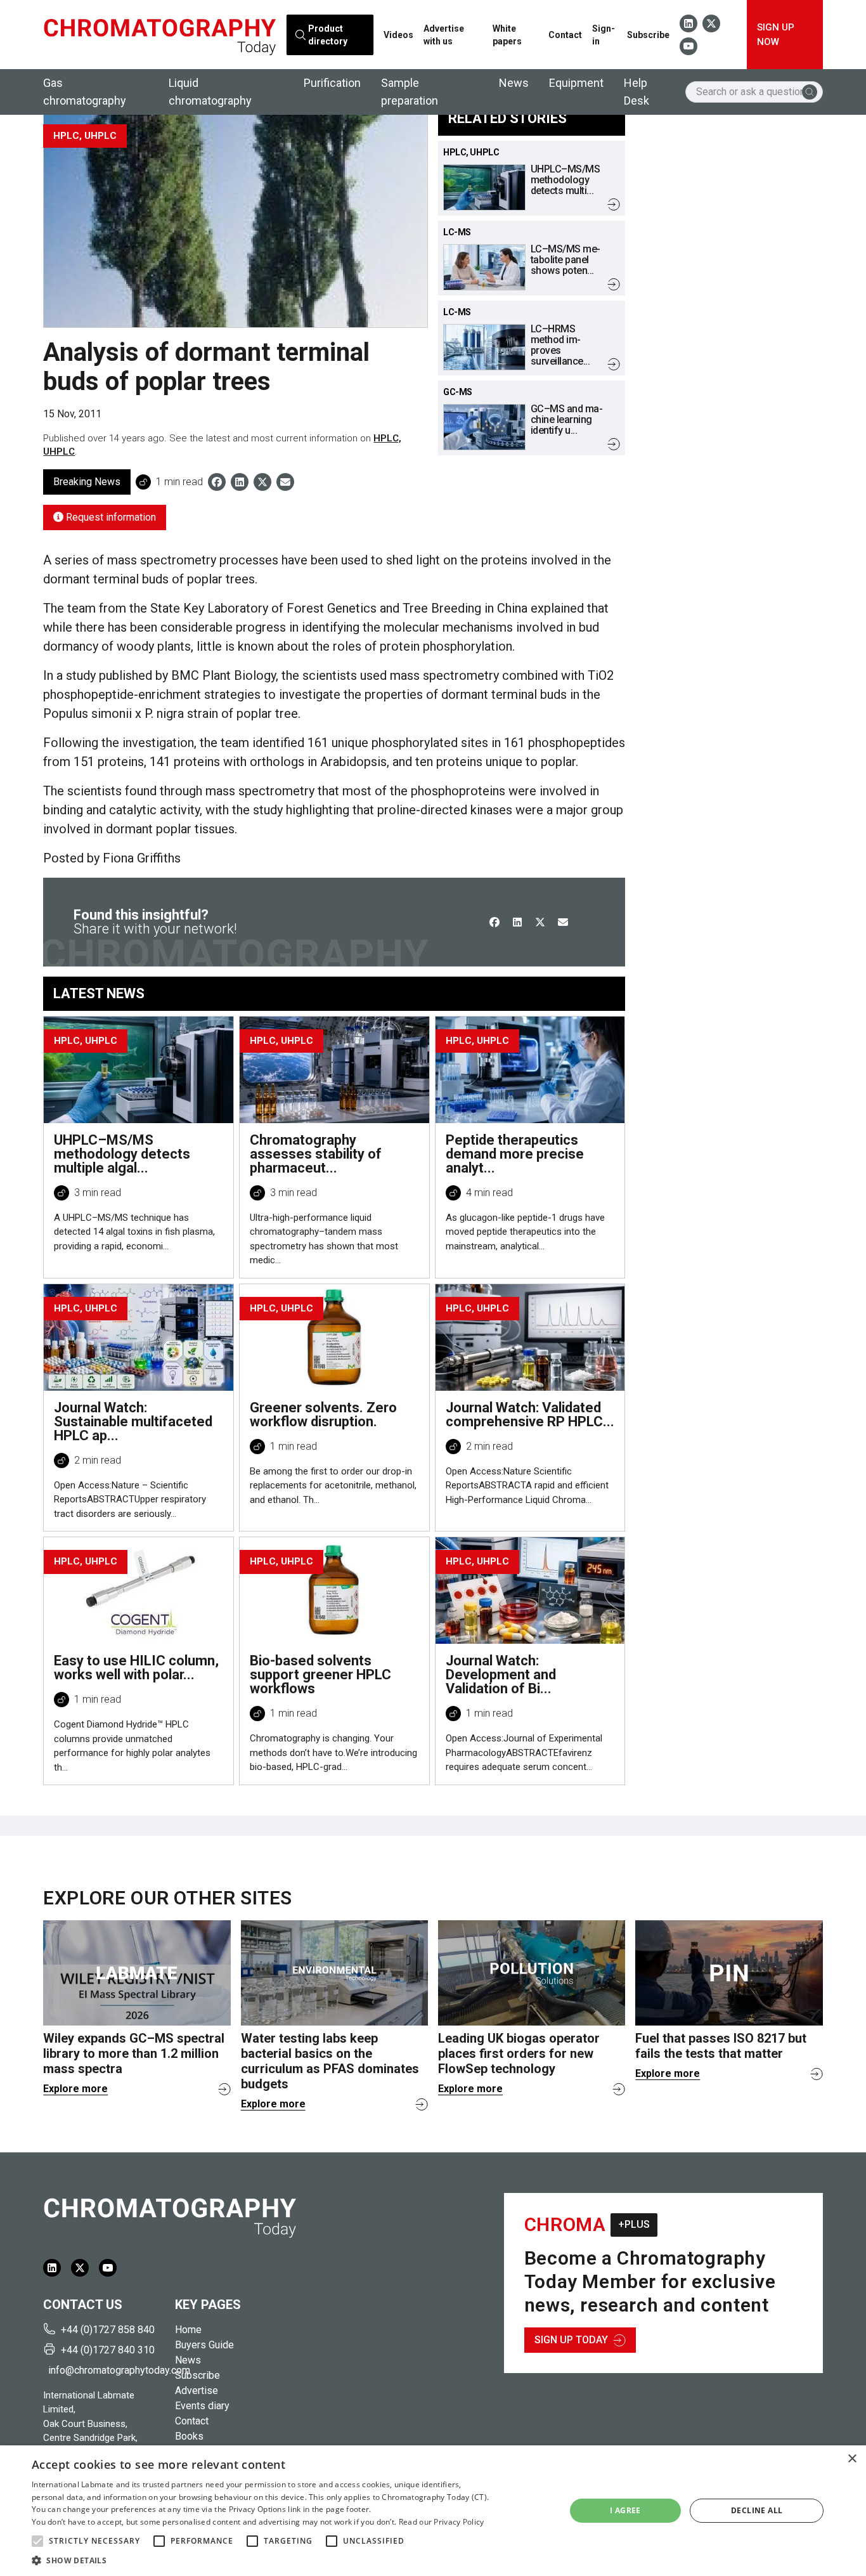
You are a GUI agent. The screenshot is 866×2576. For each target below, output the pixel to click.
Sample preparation (410, 92)
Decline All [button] (757, 2510)
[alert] (433, 2511)
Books (189, 2436)
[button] (37, 2541)
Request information (110, 517)
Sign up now (776, 35)
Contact (565, 35)
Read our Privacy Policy (442, 2522)
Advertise (197, 2391)
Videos (398, 35)
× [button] (852, 2459)
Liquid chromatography (210, 92)
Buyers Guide (204, 2345)
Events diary (202, 2406)
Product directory (327, 34)
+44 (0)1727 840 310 (108, 2350)
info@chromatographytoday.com (107, 2370)
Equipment (576, 83)
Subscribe (648, 35)
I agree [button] (625, 2510)
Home (188, 2330)
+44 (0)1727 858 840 (108, 2330)
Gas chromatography (85, 92)
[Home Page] (159, 35)
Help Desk (637, 92)
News (514, 83)
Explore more (75, 2089)
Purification (332, 83)
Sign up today (571, 2340)
